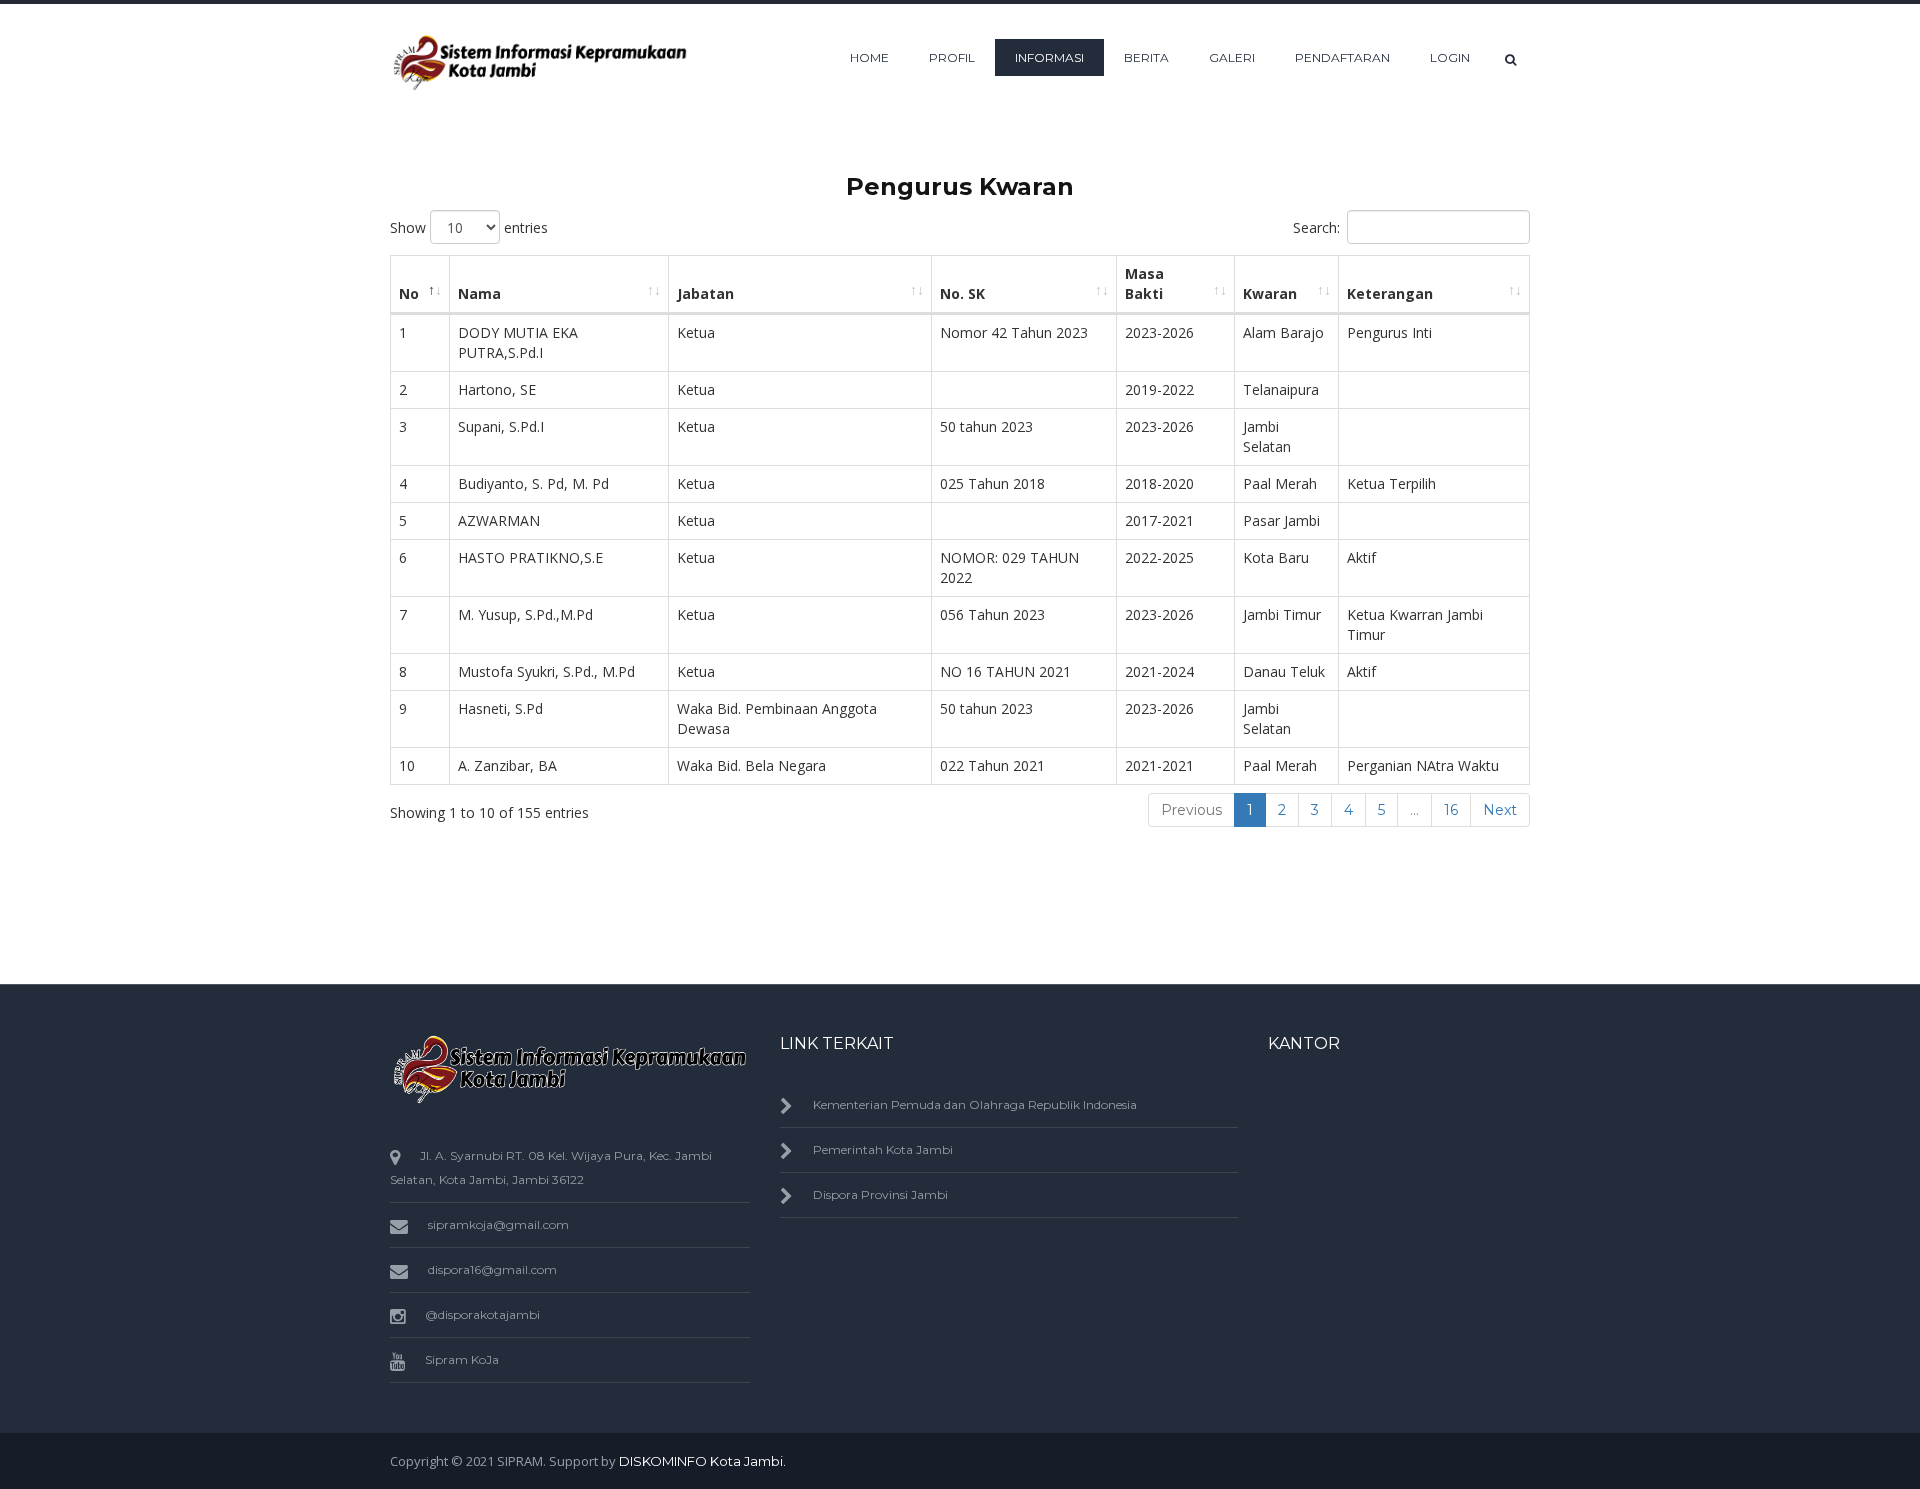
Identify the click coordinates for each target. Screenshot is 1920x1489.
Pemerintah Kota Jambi (883, 1149)
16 (1451, 810)
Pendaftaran (1342, 57)
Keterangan (1390, 293)
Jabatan (705, 293)
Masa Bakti (1144, 283)
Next (1500, 810)
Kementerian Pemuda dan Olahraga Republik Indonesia (975, 1104)
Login (1450, 57)
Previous (1191, 810)
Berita (1146, 57)
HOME (869, 57)
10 (407, 765)
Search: (1316, 227)
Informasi (1049, 57)
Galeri (1232, 57)
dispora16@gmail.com (492, 1269)
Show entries (469, 227)
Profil (952, 57)
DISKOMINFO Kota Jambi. (702, 1461)
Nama (479, 293)
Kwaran (1270, 293)
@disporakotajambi (482, 1314)
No (409, 293)
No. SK (962, 293)
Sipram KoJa (462, 1359)
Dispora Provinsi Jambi (880, 1194)
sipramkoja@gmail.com (498, 1224)
